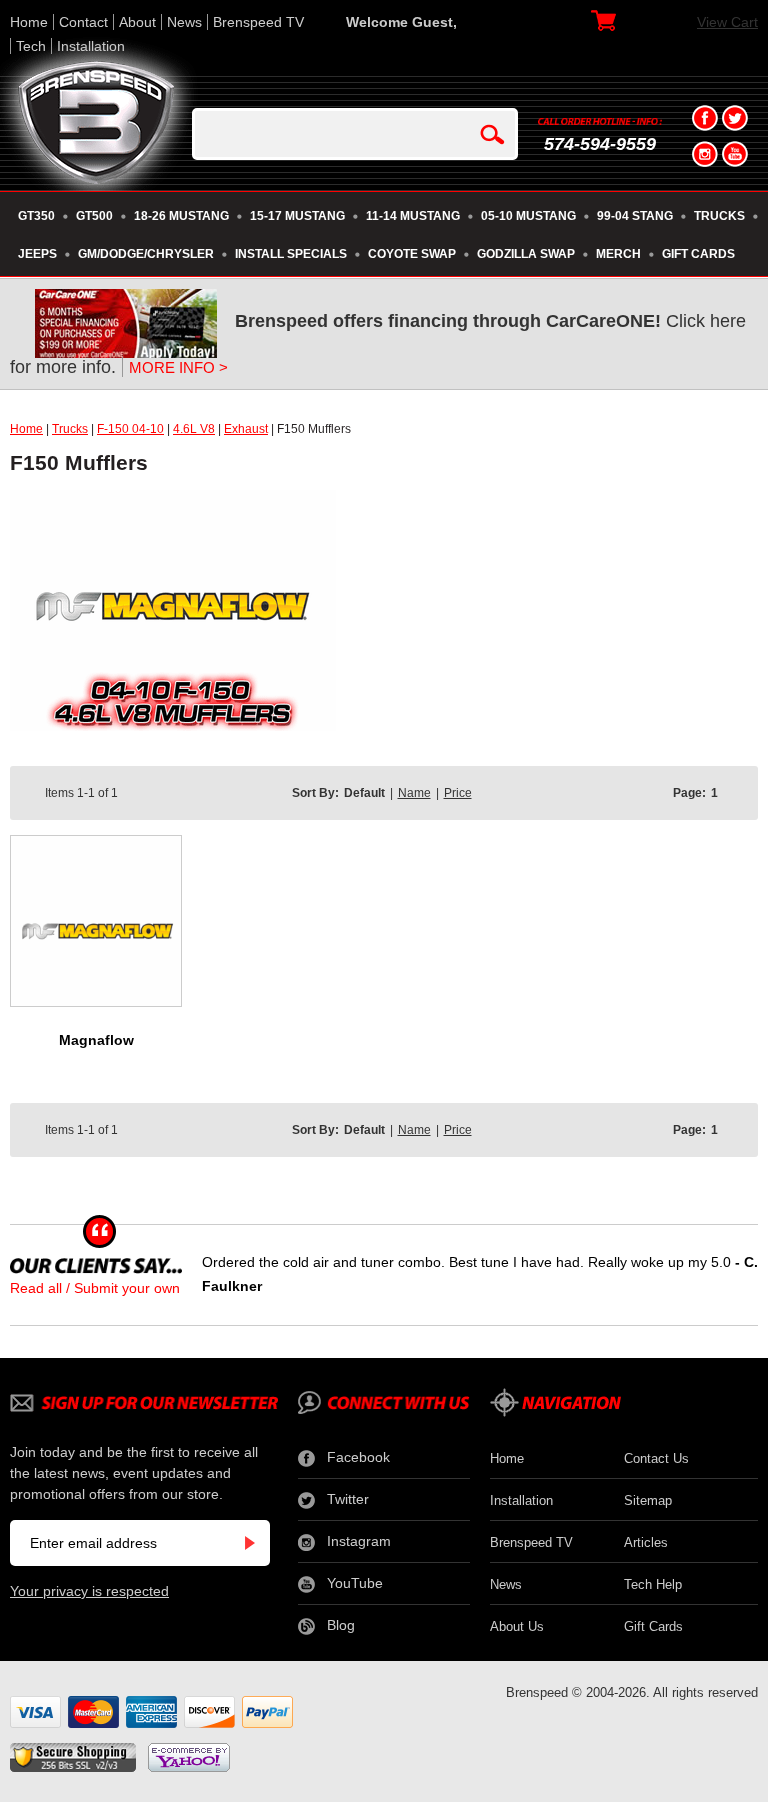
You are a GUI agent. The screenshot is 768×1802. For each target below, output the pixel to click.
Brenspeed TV (258, 22)
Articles (646, 1542)
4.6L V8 (194, 429)
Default (364, 793)
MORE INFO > (178, 367)
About (137, 22)
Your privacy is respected (89, 1591)
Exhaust (246, 429)
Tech (31, 46)
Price (458, 793)
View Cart (727, 22)
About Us (517, 1626)
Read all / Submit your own (95, 1288)
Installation (91, 46)
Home (29, 22)
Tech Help (653, 1584)
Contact (83, 22)
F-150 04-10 (130, 429)
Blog (341, 1625)
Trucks (70, 429)
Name (414, 793)
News (184, 22)
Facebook (358, 1457)
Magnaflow (96, 1040)
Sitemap (648, 1500)
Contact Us (656, 1458)
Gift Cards (653, 1626)
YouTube (355, 1583)
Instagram (359, 1541)
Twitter (348, 1499)
